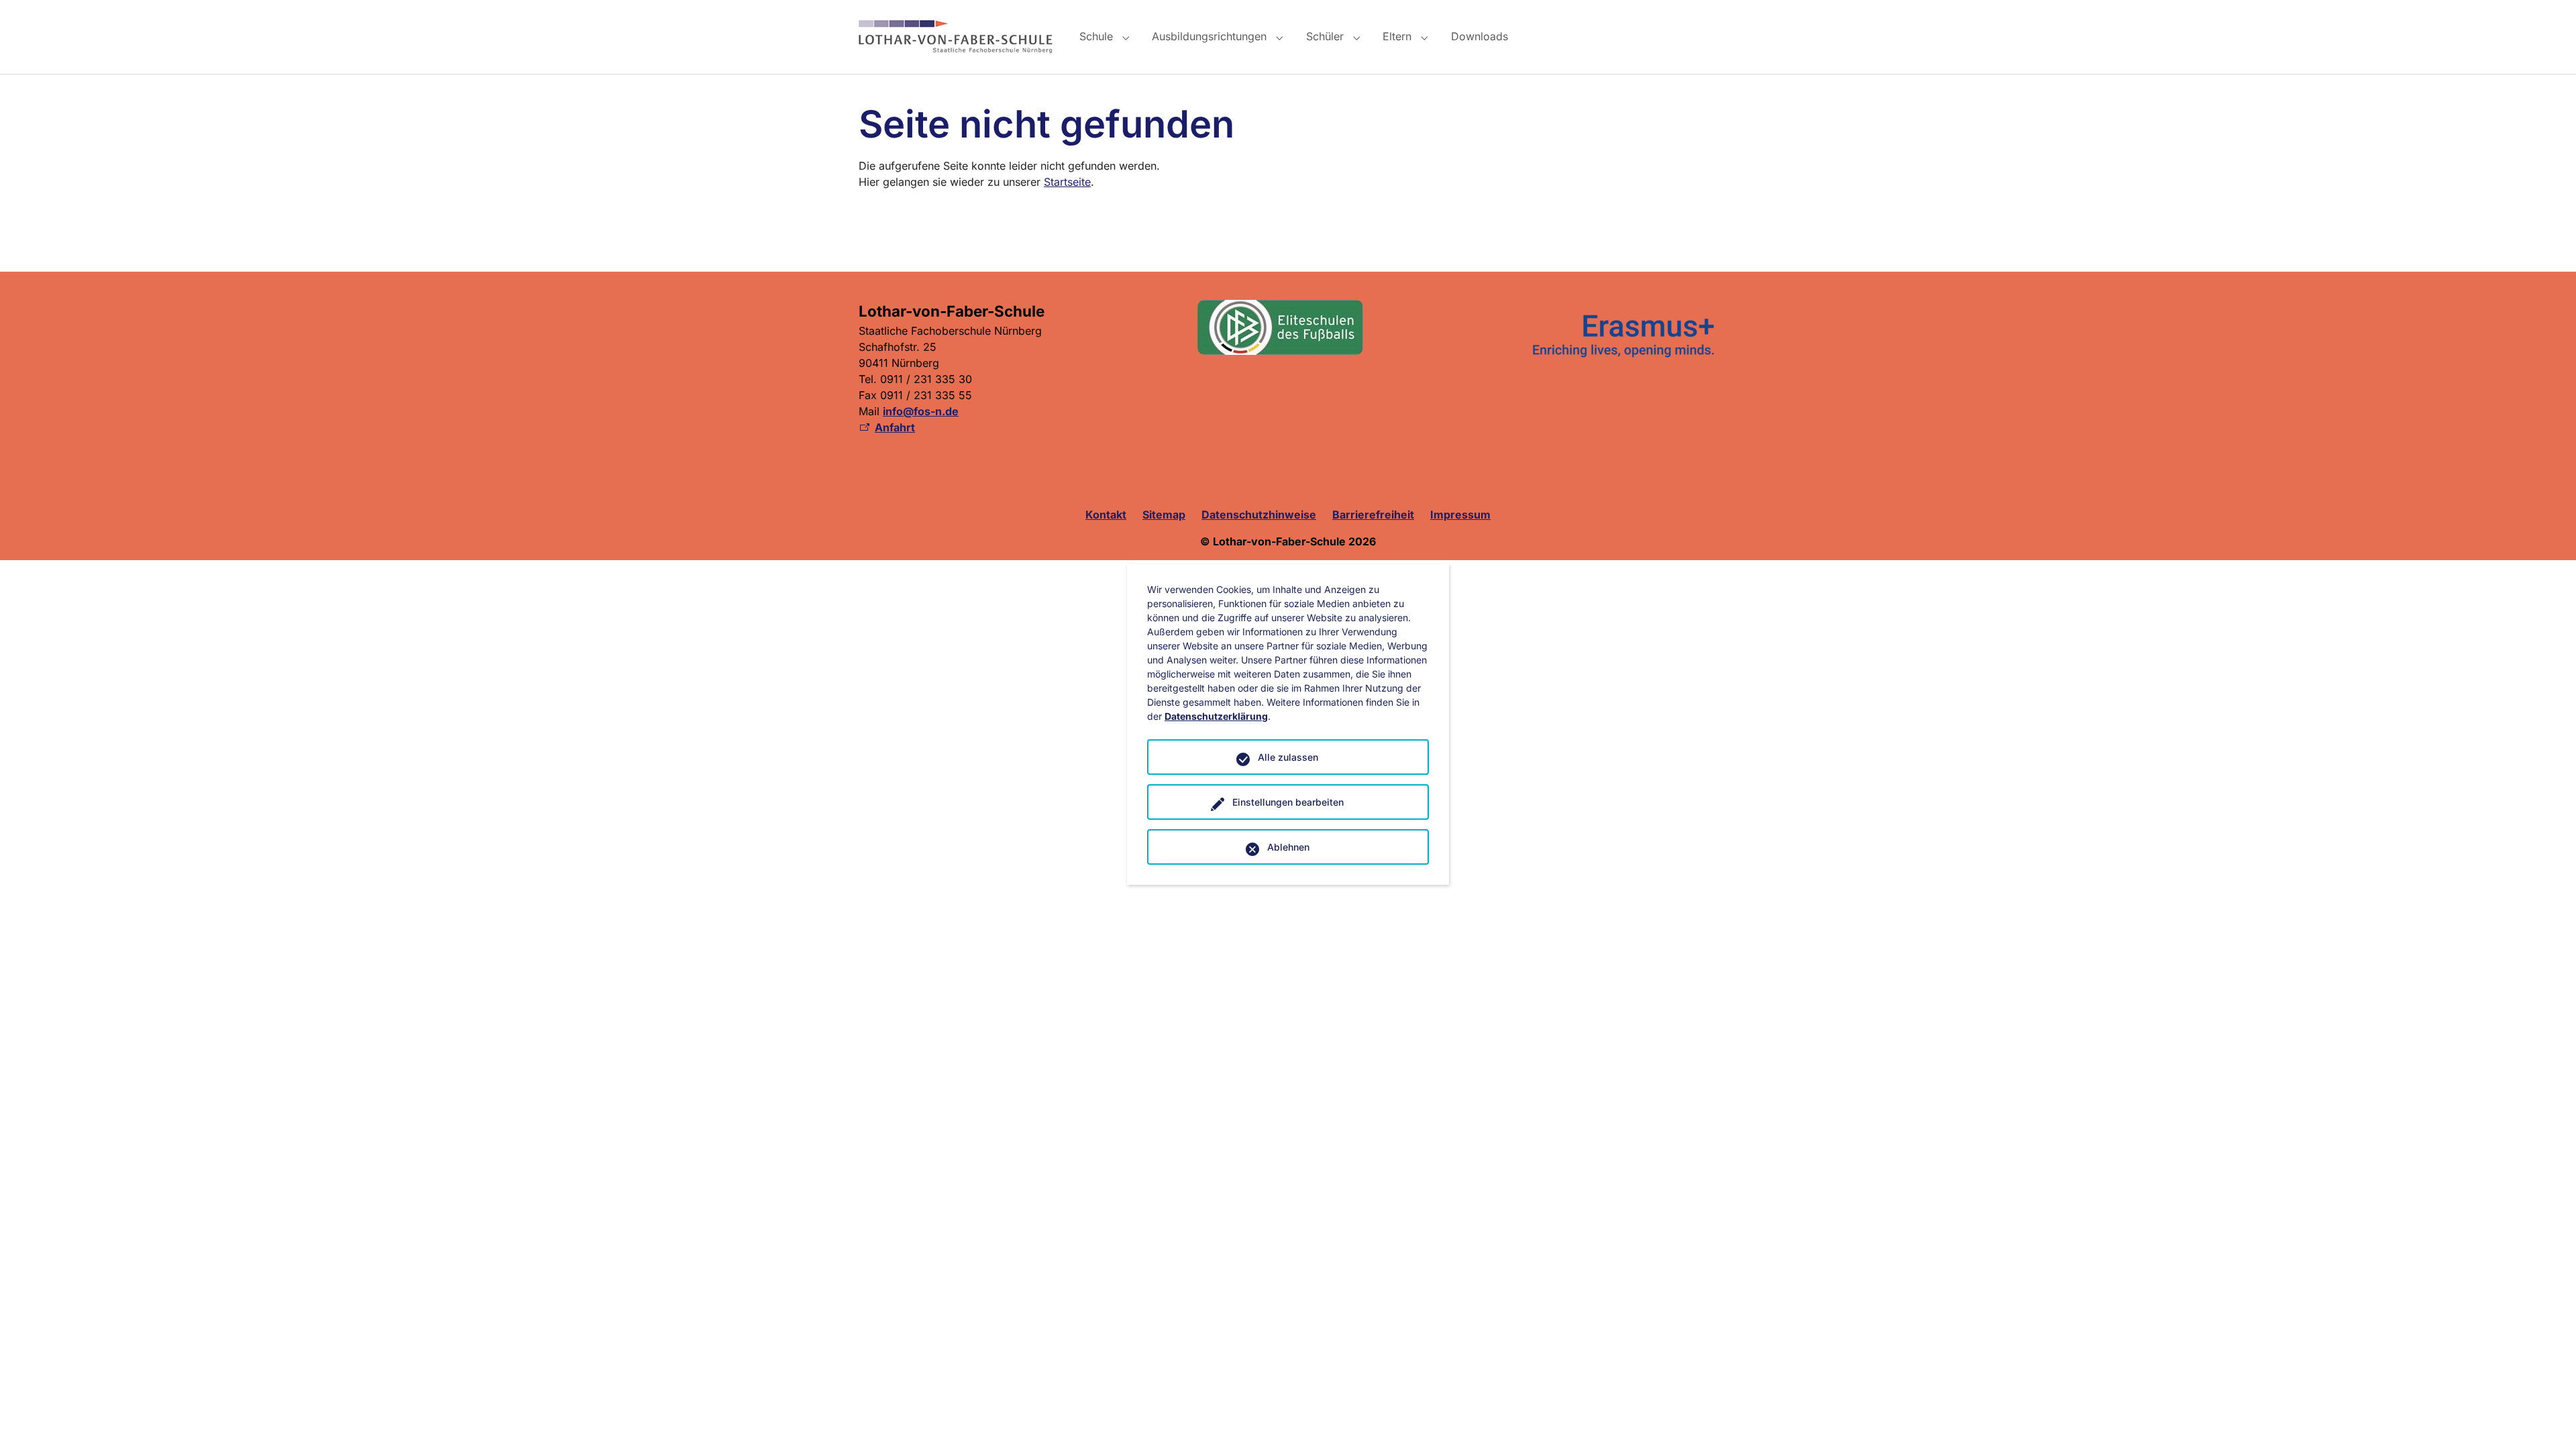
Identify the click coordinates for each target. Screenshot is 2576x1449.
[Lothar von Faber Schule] (956, 37)
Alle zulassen (1288, 757)
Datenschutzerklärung (1216, 716)
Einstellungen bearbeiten (1288, 802)
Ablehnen (1288, 847)
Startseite (1067, 182)
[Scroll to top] (2546, 1419)
